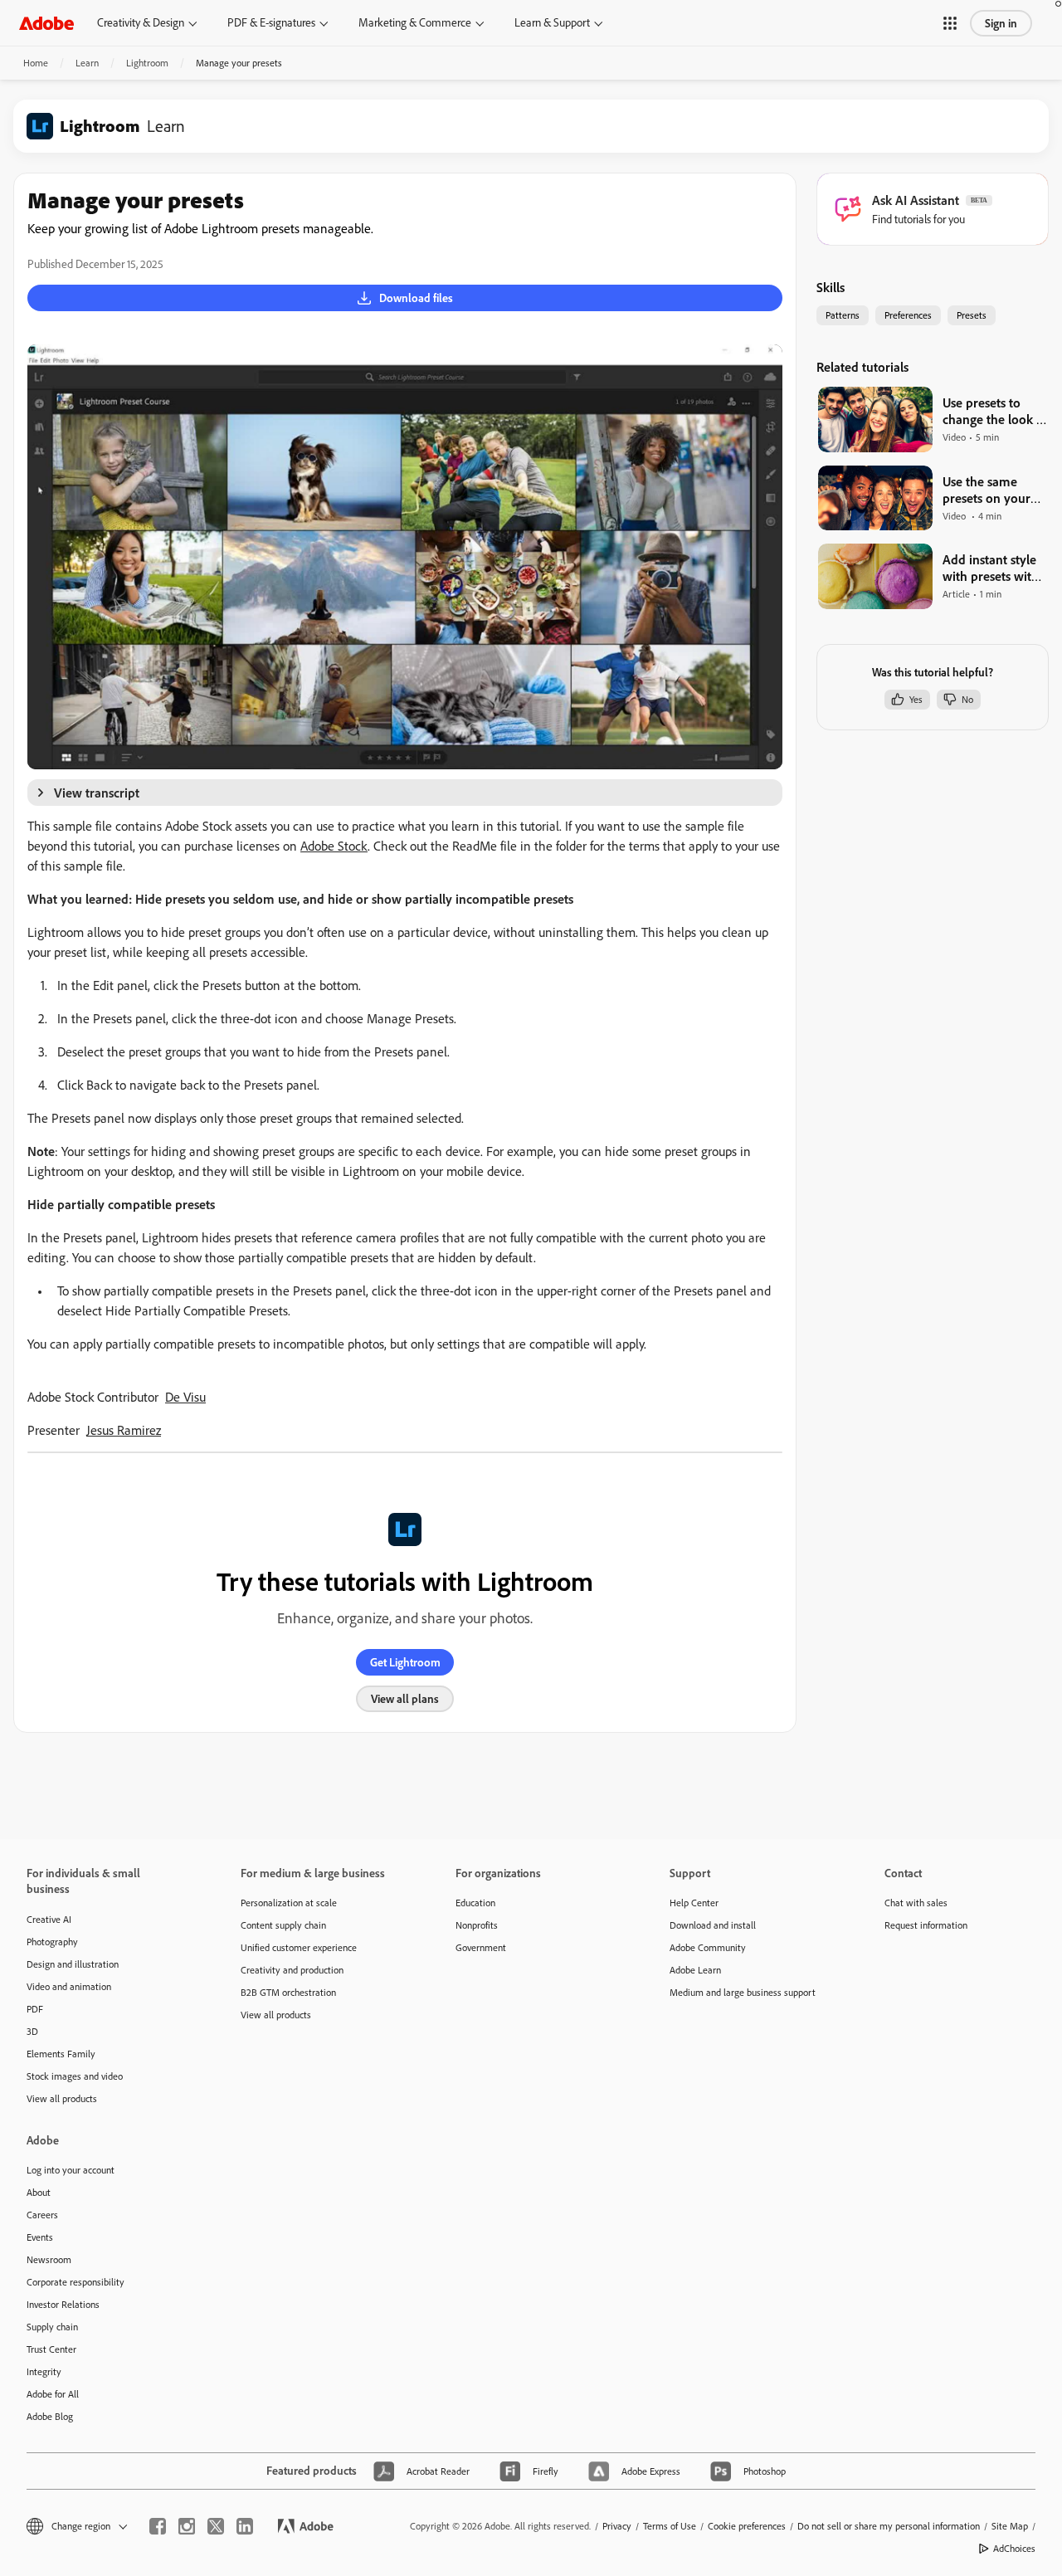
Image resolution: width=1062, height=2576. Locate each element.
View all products (62, 2098)
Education (475, 1903)
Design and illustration (73, 1964)
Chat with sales (916, 1903)
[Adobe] (46, 23)
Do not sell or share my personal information (889, 2526)
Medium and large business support (743, 1992)
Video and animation (69, 1986)
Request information (926, 1925)
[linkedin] (245, 2526)
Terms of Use (670, 2526)
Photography (52, 1942)
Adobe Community (708, 1947)
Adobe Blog (50, 2416)
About (39, 2192)
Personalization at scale (289, 1903)
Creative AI (49, 1919)
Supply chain (52, 2327)
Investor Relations (63, 2304)
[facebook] (158, 2526)
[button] (950, 23)
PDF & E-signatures (271, 22)
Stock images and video (75, 2076)
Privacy (617, 2526)
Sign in (1001, 23)
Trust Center (51, 2349)
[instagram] (187, 2526)
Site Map (1010, 2526)
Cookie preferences (747, 2526)
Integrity (44, 2371)
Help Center (694, 1903)
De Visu (185, 1397)
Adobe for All (53, 2394)
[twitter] (216, 2526)
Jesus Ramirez (124, 1430)
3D (32, 2031)
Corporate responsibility (76, 2282)
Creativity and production (292, 1970)
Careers (42, 2215)
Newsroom (49, 2259)
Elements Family (61, 2054)
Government (481, 1947)
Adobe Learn (695, 1970)
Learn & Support (552, 22)
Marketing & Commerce (415, 22)
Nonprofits (477, 1925)
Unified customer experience (299, 1947)
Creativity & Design (141, 22)
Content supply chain (283, 1925)
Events (40, 2237)
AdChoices (1014, 2548)
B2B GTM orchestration (288, 1992)
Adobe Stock (334, 846)
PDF (35, 2009)
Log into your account (71, 2170)
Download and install (713, 1925)
